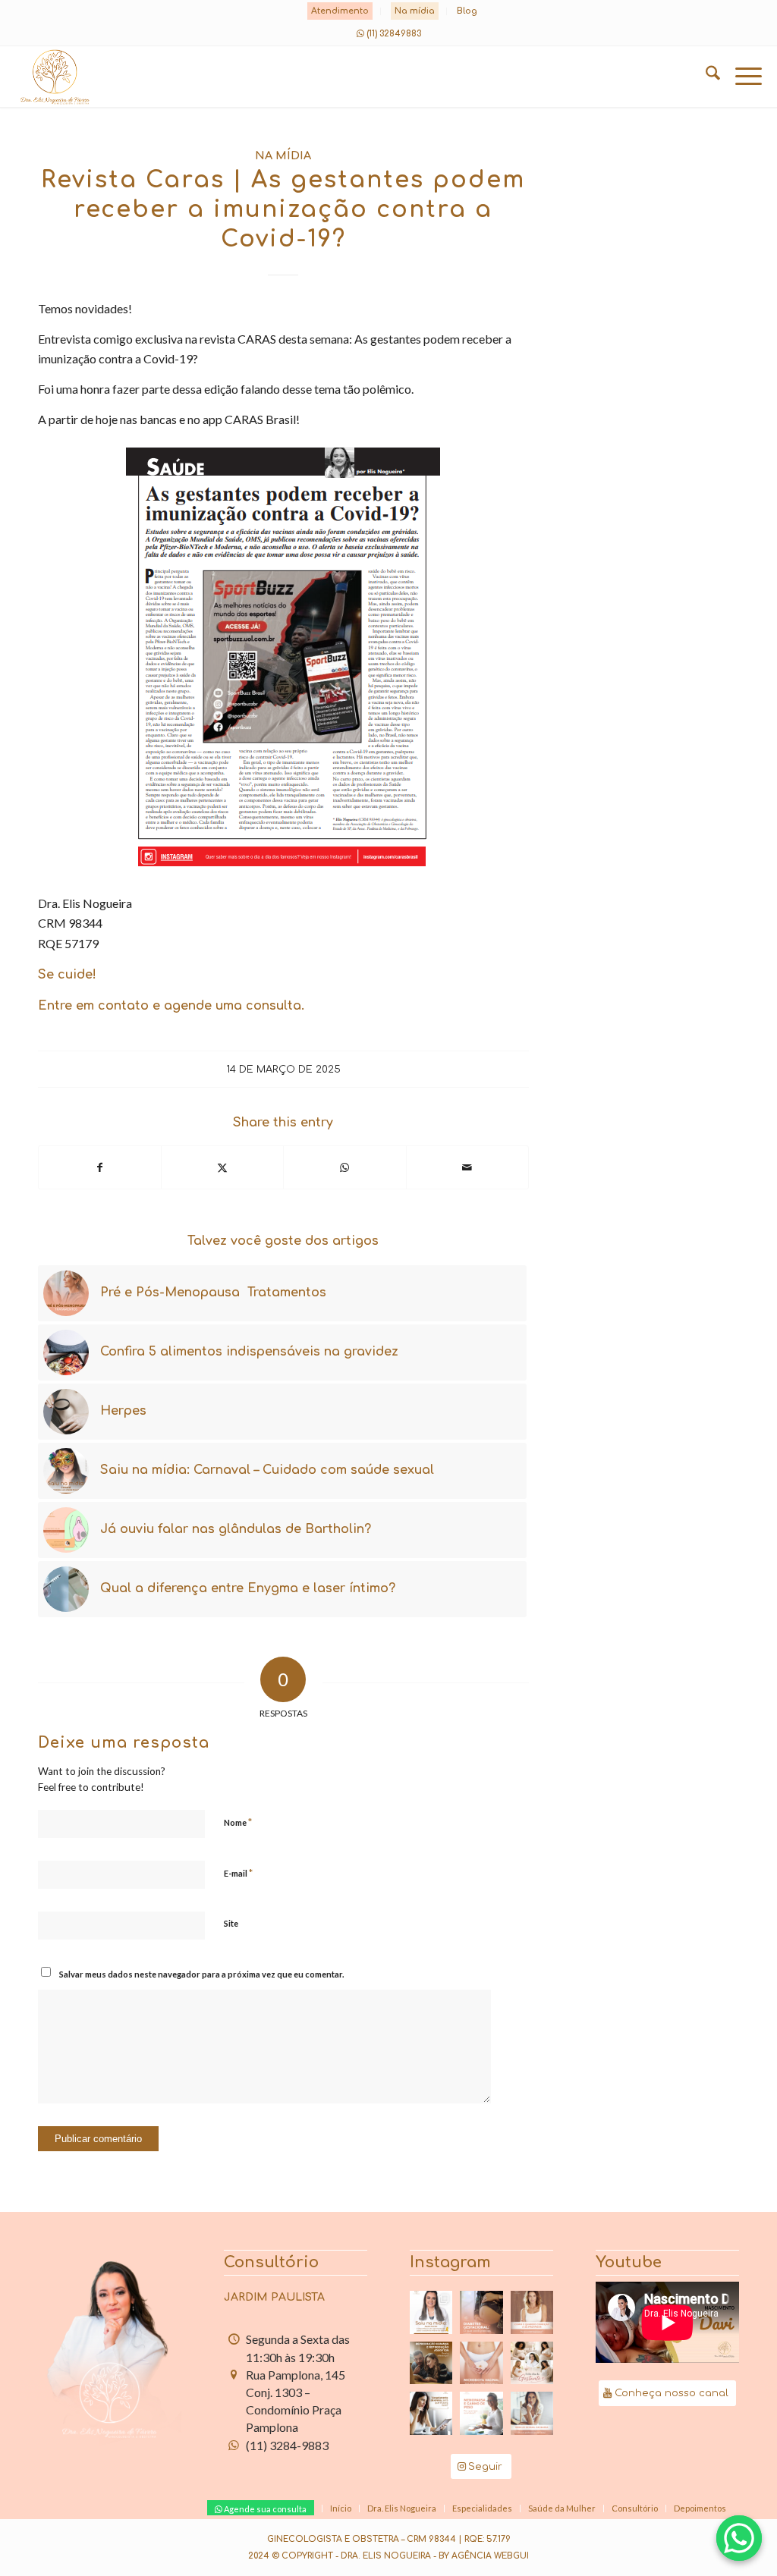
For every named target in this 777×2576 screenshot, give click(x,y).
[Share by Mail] (467, 1167)
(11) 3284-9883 (287, 2445)
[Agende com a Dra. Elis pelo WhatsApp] (739, 2538)
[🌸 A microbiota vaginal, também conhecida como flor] (481, 2363)
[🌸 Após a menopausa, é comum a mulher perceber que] (481, 2413)
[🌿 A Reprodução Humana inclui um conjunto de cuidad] (431, 2363)
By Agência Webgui (484, 2556)
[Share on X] (222, 1167)
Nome (238, 1822)
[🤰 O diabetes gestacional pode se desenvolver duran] (481, 2312)
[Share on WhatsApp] (344, 1167)
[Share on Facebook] (100, 1167)
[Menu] (741, 77)
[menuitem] (340, 11)
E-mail (238, 1873)
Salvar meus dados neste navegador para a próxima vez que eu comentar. (201, 1974)
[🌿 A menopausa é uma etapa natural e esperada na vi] (532, 2312)
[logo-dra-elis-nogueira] (313, 77)
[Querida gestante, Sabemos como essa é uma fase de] (532, 2363)
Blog (467, 11)
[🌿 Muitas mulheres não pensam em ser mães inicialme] (431, 2413)
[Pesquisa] (705, 77)
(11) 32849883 (394, 34)
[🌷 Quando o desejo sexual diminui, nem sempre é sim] (532, 2413)
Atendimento (340, 11)
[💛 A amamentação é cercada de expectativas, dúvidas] (431, 2312)
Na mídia (415, 11)
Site (231, 1923)
